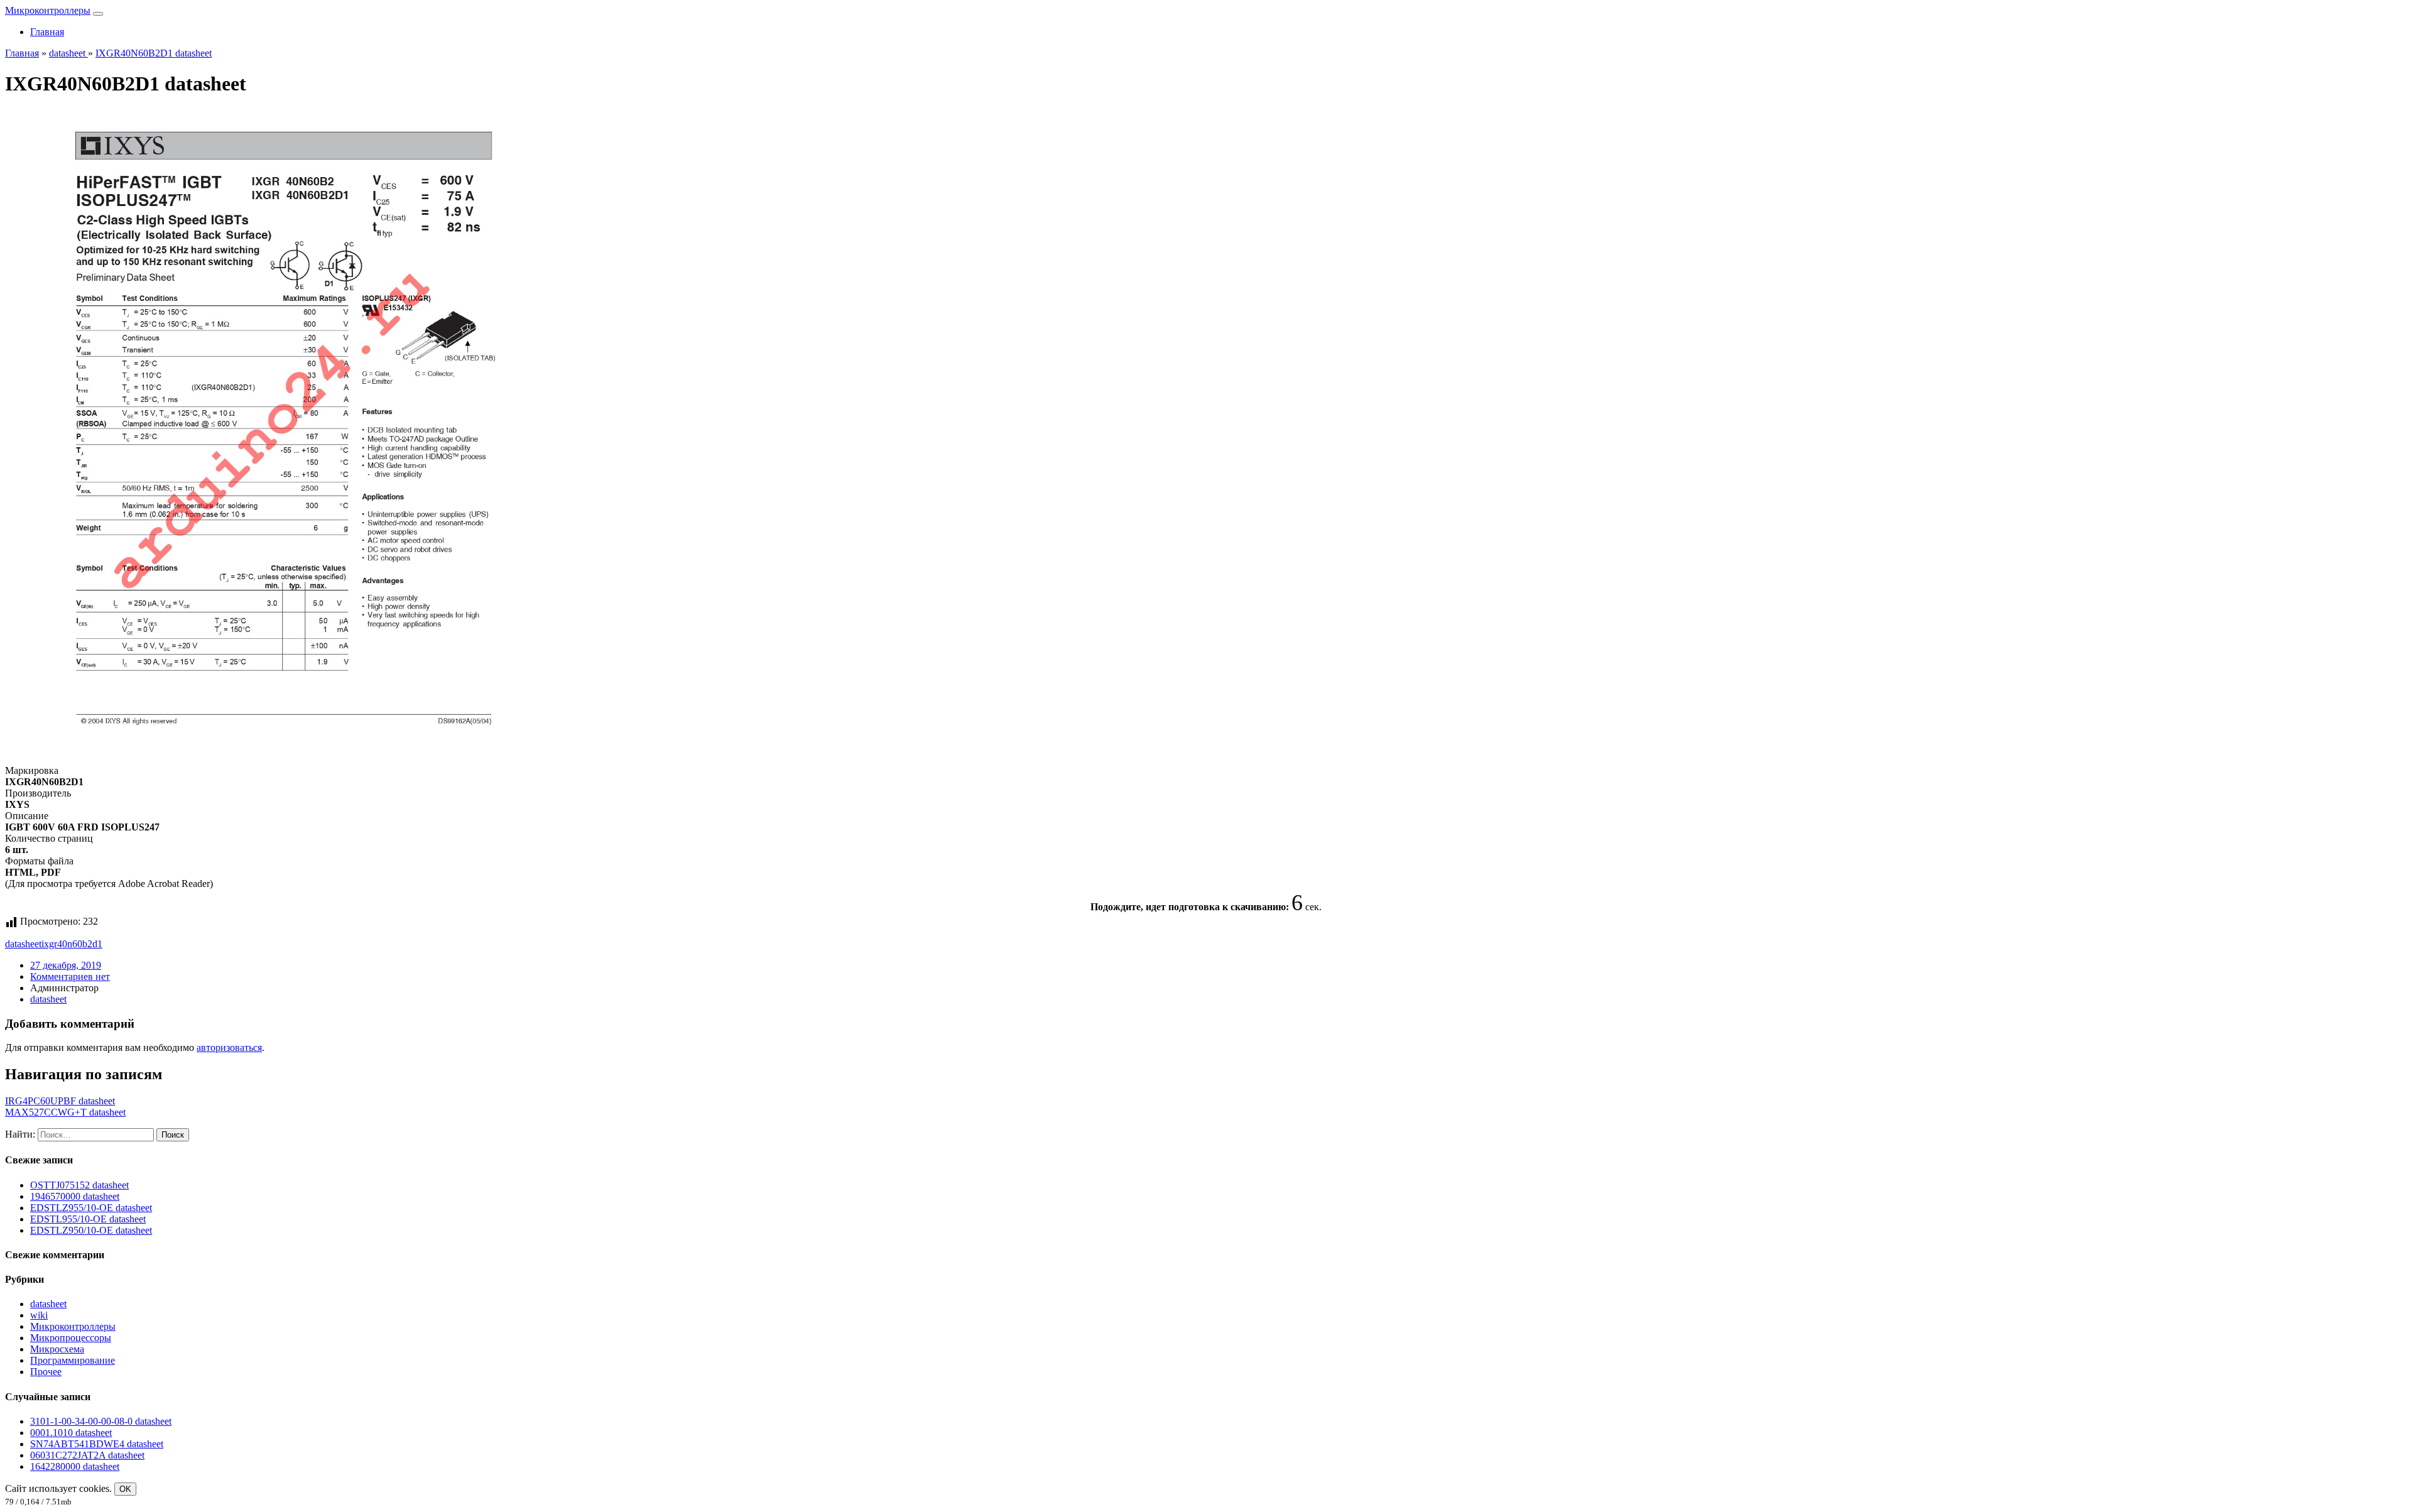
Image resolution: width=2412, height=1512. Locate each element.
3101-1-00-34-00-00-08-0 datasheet (101, 1421)
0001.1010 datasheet (71, 1433)
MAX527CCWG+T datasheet (65, 1112)
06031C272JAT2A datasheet (87, 1455)
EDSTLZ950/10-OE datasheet (91, 1230)
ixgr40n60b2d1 (72, 944)
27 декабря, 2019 (66, 965)
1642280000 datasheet (75, 1466)
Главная (47, 32)
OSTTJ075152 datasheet (79, 1185)
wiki (39, 1315)
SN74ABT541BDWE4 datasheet (97, 1444)
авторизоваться (229, 1047)
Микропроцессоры (71, 1338)
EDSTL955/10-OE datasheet (88, 1219)
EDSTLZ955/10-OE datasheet (91, 1208)
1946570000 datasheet (75, 1196)
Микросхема (57, 1349)
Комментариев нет (70, 976)
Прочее (46, 1372)
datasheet (23, 944)
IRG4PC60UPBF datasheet (60, 1101)
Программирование (73, 1360)
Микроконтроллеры (48, 10)
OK (125, 1489)
